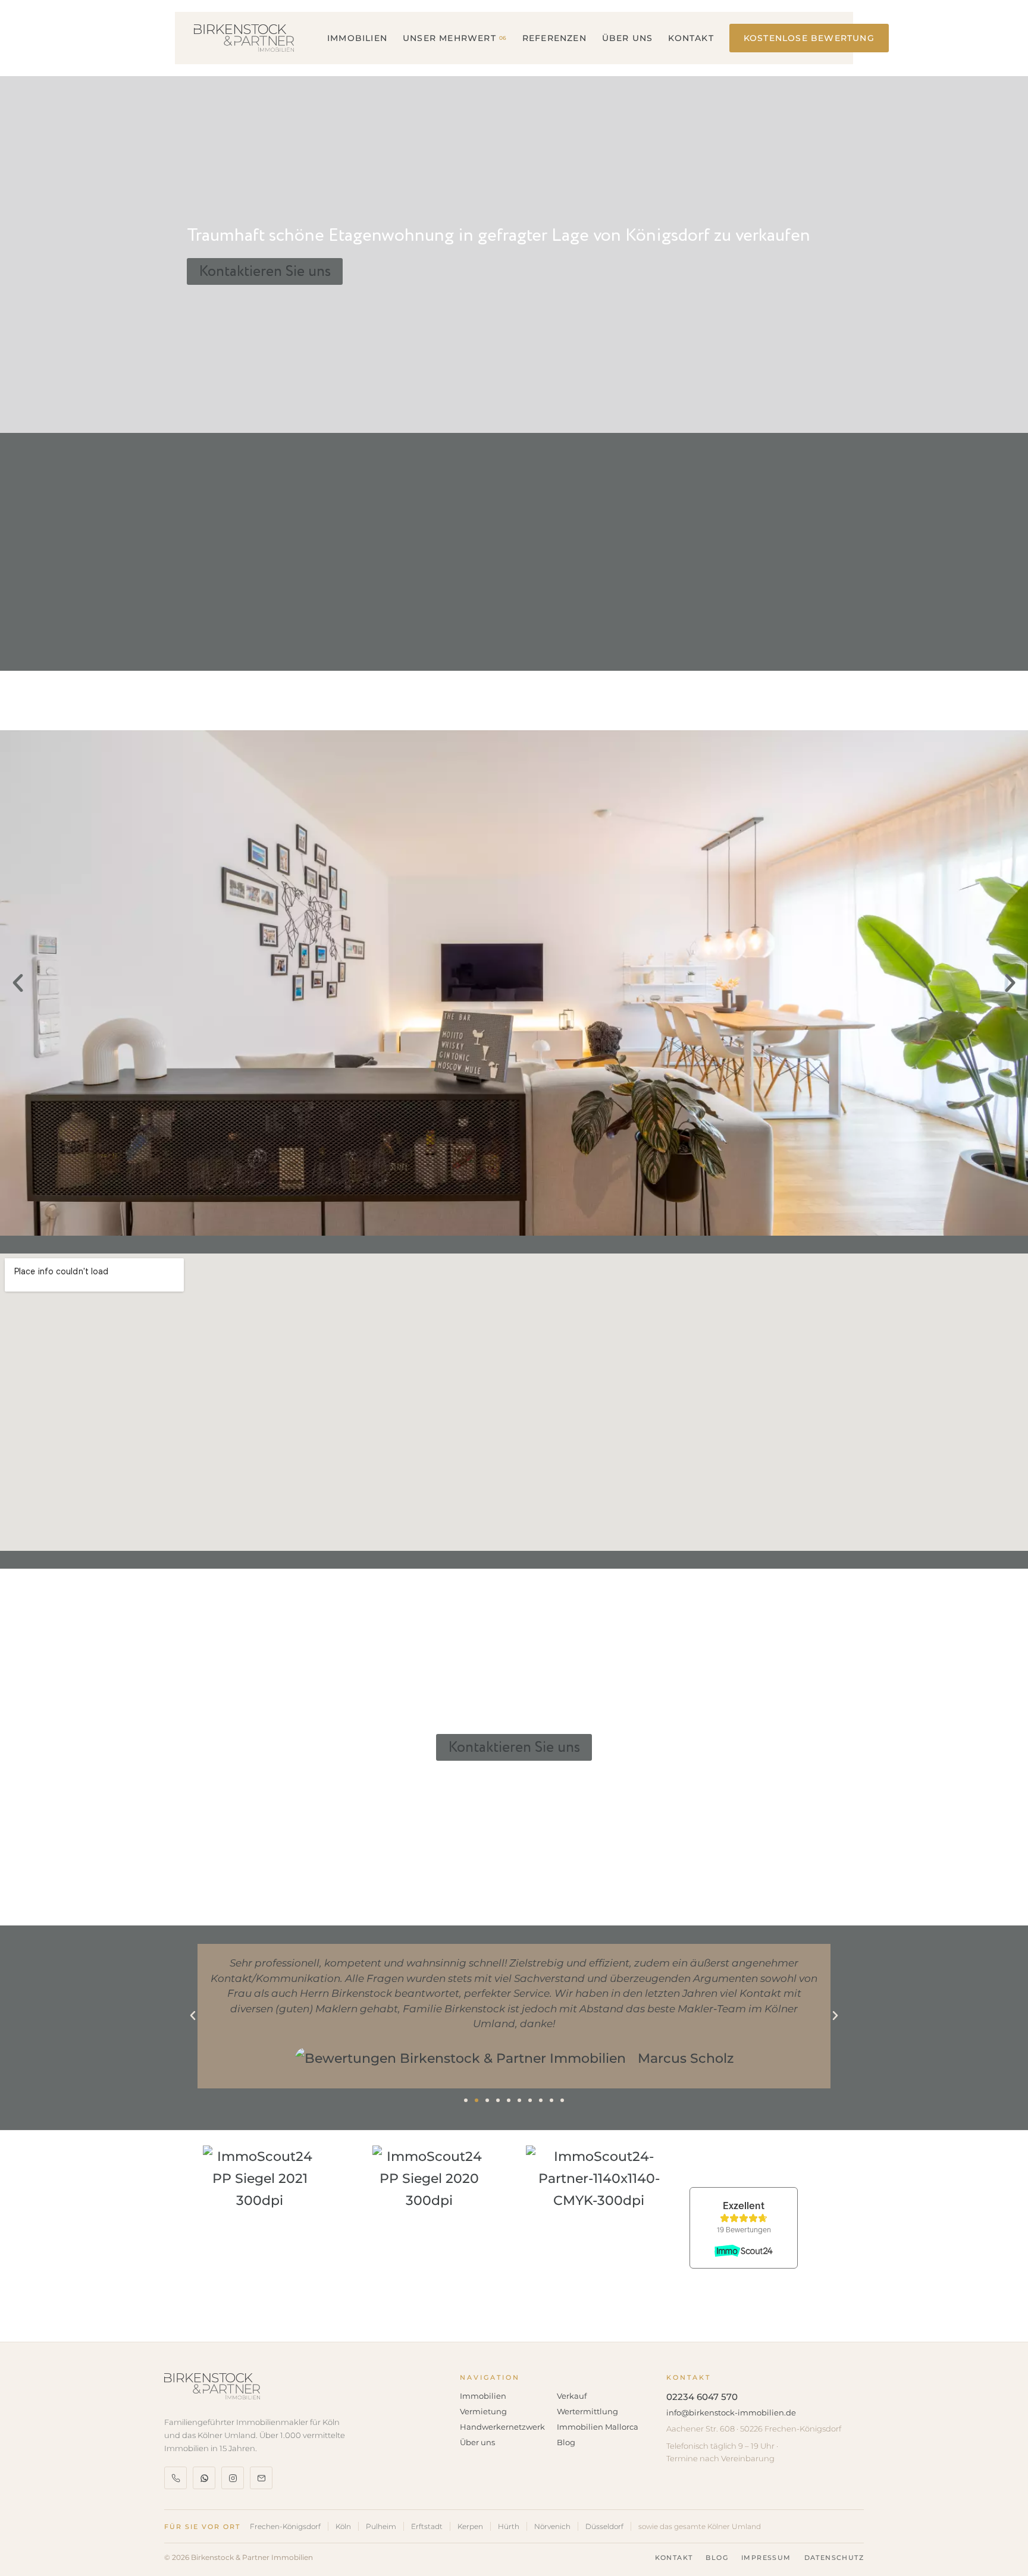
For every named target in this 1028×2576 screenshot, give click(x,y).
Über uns (477, 2442)
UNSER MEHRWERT (455, 38)
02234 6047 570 (702, 2397)
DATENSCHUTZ (834, 2558)
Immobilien (483, 2396)
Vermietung (483, 2411)
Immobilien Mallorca (598, 2427)
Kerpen (470, 2526)
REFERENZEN (554, 38)
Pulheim (381, 2526)
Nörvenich (552, 2526)
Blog (566, 2442)
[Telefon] (175, 2478)
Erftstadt (427, 2526)
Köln (343, 2526)
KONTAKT (691, 38)
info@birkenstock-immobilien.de (731, 2412)
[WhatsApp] (204, 2478)
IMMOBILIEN (357, 38)
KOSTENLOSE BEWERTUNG (809, 38)
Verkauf (572, 2396)
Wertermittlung (587, 2411)
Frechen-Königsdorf (285, 2526)
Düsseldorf (604, 2526)
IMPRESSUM (766, 2558)
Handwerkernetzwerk (502, 2427)
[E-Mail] (261, 2478)
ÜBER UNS (628, 38)
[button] (18, 983)
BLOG (717, 2558)
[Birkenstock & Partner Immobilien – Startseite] (244, 38)
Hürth (509, 2526)
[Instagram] (233, 2478)
